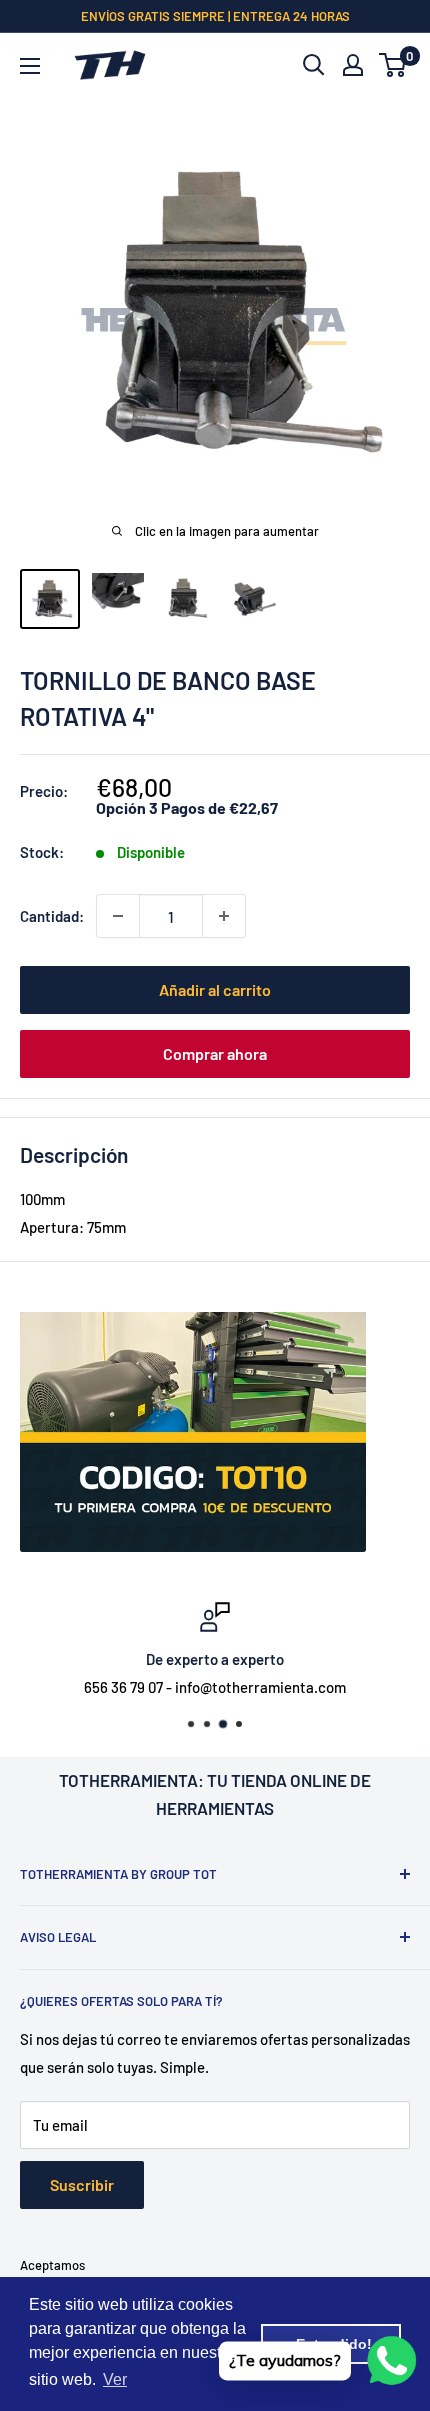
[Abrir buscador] (314, 65)
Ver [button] (115, 2379)
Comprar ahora (215, 1053)
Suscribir (82, 2184)
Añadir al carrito (215, 989)
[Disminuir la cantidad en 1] (118, 916)
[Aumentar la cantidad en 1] (224, 916)
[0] (393, 65)
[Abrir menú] (30, 66)
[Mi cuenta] (353, 65)
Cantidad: (52, 916)
